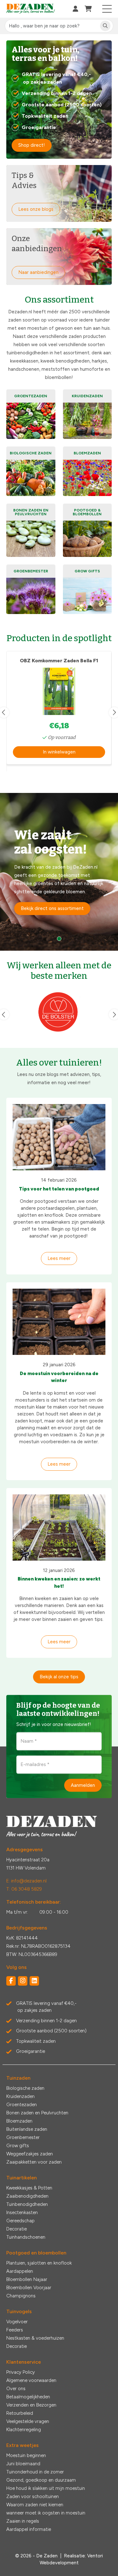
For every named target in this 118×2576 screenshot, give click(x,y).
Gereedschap (20, 2221)
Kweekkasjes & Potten (29, 2188)
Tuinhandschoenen (26, 2237)
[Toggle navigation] (107, 9)
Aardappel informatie (29, 2529)
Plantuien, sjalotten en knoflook (39, 2263)
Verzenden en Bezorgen (31, 2405)
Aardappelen (20, 2271)
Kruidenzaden (20, 2096)
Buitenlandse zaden (27, 2129)
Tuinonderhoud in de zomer (35, 2472)
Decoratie (17, 2229)
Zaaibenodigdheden (27, 2196)
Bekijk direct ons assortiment (52, 908)
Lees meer (59, 1258)
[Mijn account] (76, 9)
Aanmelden (83, 1785)
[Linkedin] (34, 1981)
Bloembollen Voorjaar (29, 2288)
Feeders (15, 2330)
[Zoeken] (105, 26)
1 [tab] (59, 939)
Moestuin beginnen (26, 2455)
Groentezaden (22, 2105)
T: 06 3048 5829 (24, 1889)
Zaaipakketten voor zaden (34, 2162)
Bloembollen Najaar (27, 2279)
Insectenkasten (22, 2213)
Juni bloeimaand (23, 2464)
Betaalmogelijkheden (28, 2397)
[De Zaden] (31, 9)
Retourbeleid (20, 2413)
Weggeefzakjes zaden (30, 2154)
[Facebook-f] (11, 1981)
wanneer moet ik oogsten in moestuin (46, 2513)
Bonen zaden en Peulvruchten (37, 2113)
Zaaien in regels (23, 2521)
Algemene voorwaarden (31, 2380)
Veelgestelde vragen (28, 2421)
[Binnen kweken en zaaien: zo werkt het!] (59, 1527)
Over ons (16, 2389)
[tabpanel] (59, 872)
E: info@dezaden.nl (26, 1881)
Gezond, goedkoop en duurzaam (41, 2480)
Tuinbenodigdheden (27, 2204)
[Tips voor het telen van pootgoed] (59, 1137)
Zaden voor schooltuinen (33, 2496)
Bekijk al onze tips (59, 1677)
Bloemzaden (19, 2121)
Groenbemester (23, 2137)
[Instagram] (23, 1981)
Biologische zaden (25, 2088)
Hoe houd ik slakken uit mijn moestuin (46, 2488)
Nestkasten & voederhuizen (35, 2338)
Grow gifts (18, 2146)
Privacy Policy (21, 2372)
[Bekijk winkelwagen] (88, 9)
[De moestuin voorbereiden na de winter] (59, 1322)
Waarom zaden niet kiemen (35, 2505)
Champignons (21, 2296)
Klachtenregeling (24, 2430)
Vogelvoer (17, 2322)
